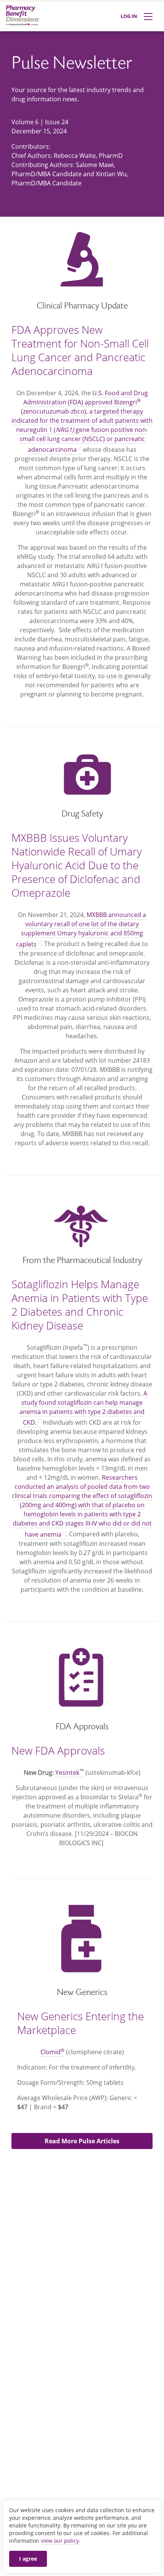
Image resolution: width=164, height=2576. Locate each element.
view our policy (60, 2541)
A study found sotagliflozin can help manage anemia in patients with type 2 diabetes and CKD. (83, 1408)
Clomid (52, 2052)
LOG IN (129, 16)
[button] (82, 2141)
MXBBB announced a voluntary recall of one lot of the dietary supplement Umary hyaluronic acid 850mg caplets (81, 929)
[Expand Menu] (148, 17)
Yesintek (70, 1773)
